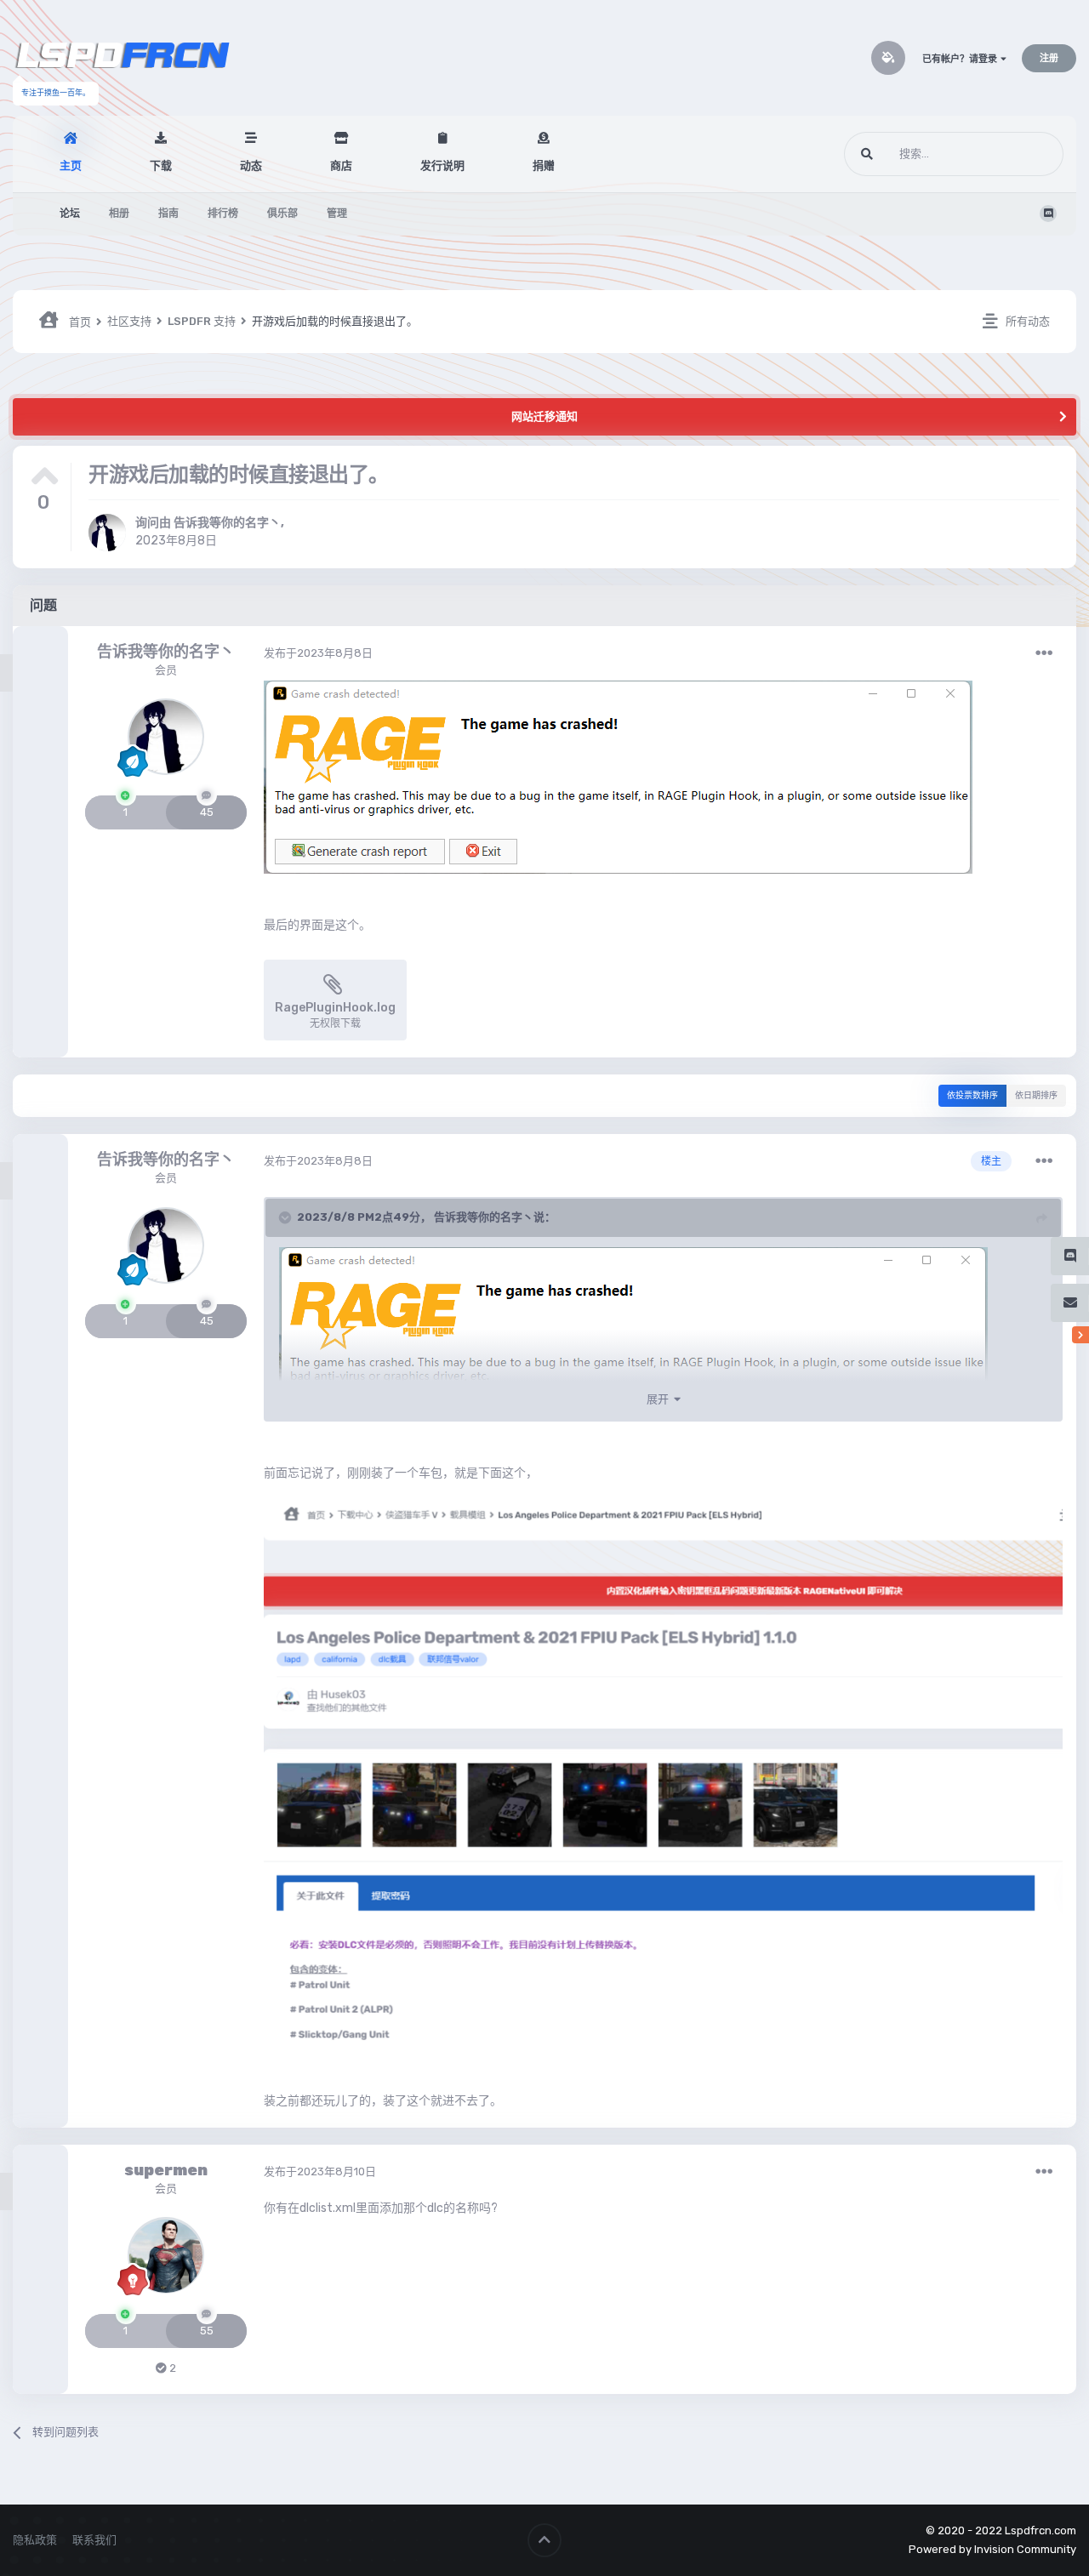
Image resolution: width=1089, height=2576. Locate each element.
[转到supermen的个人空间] (166, 2256)
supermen (166, 2170)
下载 (161, 165)
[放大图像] (618, 776)
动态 (251, 165)
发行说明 (442, 165)
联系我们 (94, 2540)
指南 (168, 214)
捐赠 (544, 165)
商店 (341, 165)
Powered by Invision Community (992, 2549)
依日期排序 (1036, 1096)
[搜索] (867, 154)
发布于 (318, 653)
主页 (71, 165)
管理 (337, 214)
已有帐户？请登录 (961, 59)
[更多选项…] (1044, 653)
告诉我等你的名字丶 (227, 523)
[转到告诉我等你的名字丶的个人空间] (107, 533)
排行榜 (223, 214)
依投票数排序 (972, 1096)
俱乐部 (282, 214)
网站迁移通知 (544, 416)
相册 (119, 214)
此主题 (1025, 154)
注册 (1049, 58)
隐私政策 (35, 2540)
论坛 (70, 214)
